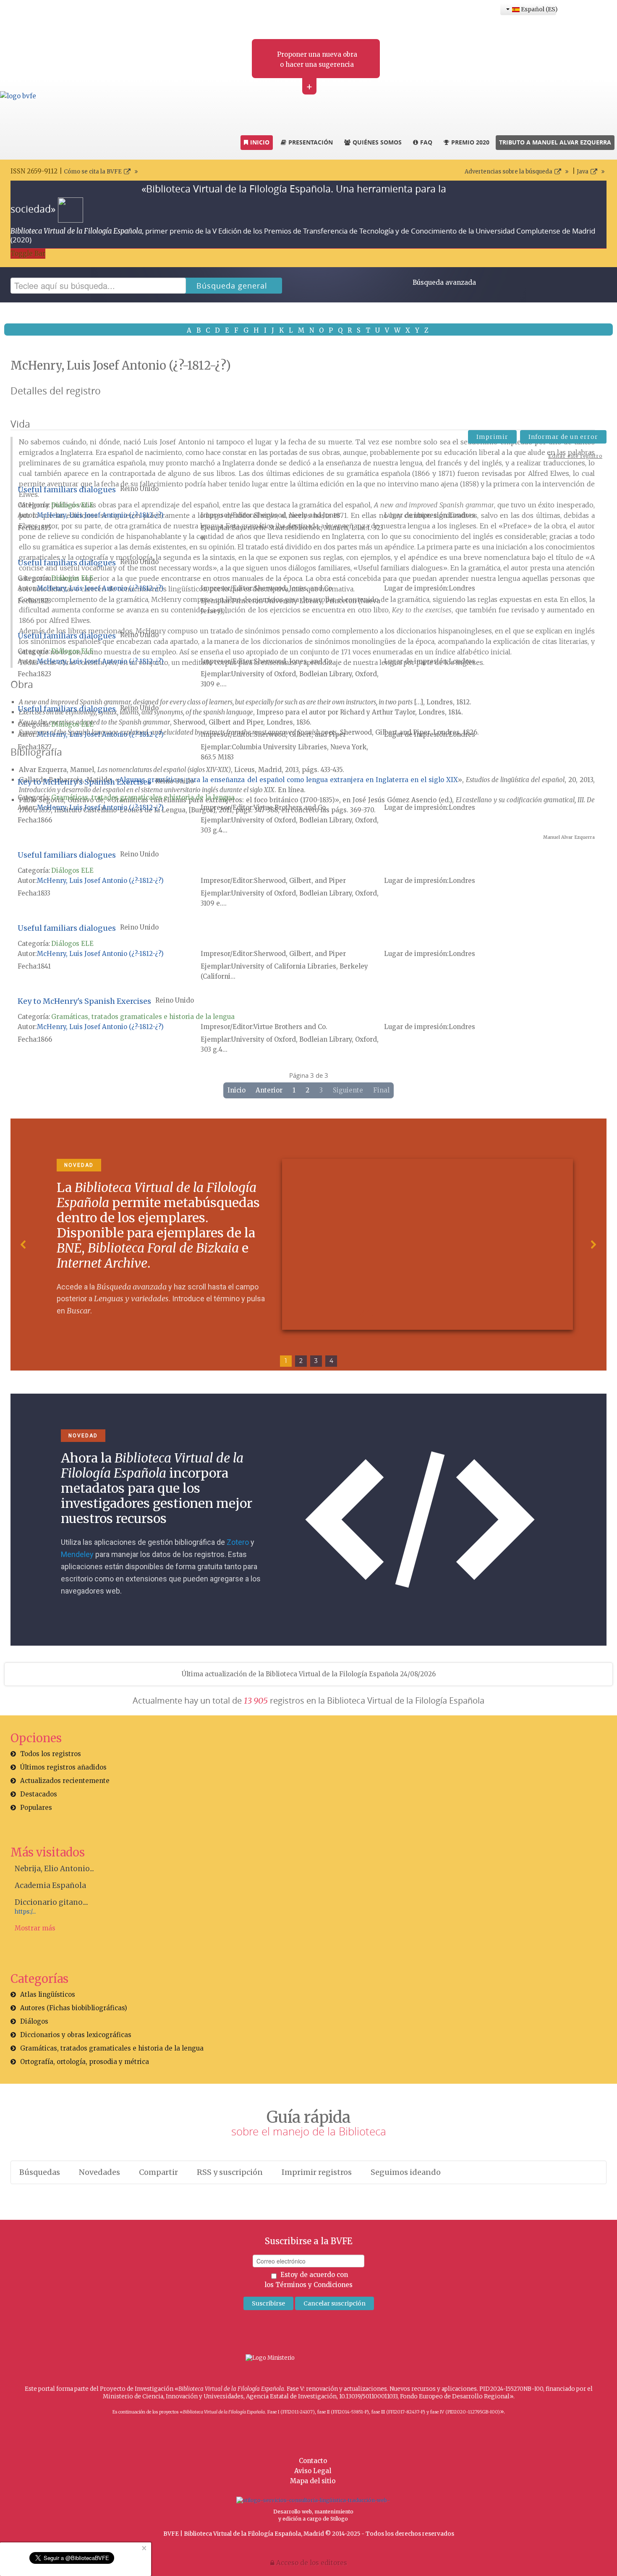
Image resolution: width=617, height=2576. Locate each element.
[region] (308, 1245)
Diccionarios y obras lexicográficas (76, 2035)
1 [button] (286, 1361)
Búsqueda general (232, 286)
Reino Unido (139, 489)
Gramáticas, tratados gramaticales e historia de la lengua (143, 797)
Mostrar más (35, 1928)
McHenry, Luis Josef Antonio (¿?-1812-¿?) (100, 515)
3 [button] (316, 1361)
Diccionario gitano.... (51, 1902)
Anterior (269, 1090)
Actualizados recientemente (65, 1781)
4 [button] (331, 1361)
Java (583, 172)
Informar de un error (563, 437)
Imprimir (492, 437)
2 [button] (301, 1361)
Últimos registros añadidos (63, 1767)
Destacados (39, 1794)
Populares (36, 1808)
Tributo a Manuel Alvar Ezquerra (555, 142)
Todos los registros (51, 1754)
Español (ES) (538, 9)
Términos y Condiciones (314, 2285)
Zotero (238, 1542)
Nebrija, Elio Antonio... (54, 1869)
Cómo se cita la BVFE (93, 172)
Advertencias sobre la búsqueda (509, 172)
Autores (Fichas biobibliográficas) (74, 2008)
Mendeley (77, 1554)
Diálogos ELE (72, 505)
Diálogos (34, 2021)
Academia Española (50, 1885)
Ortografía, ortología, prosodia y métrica (85, 2062)
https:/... (25, 1912)
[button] (24, 1245)
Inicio (237, 1090)
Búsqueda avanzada (444, 282)
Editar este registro (575, 456)
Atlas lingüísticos (48, 1994)
